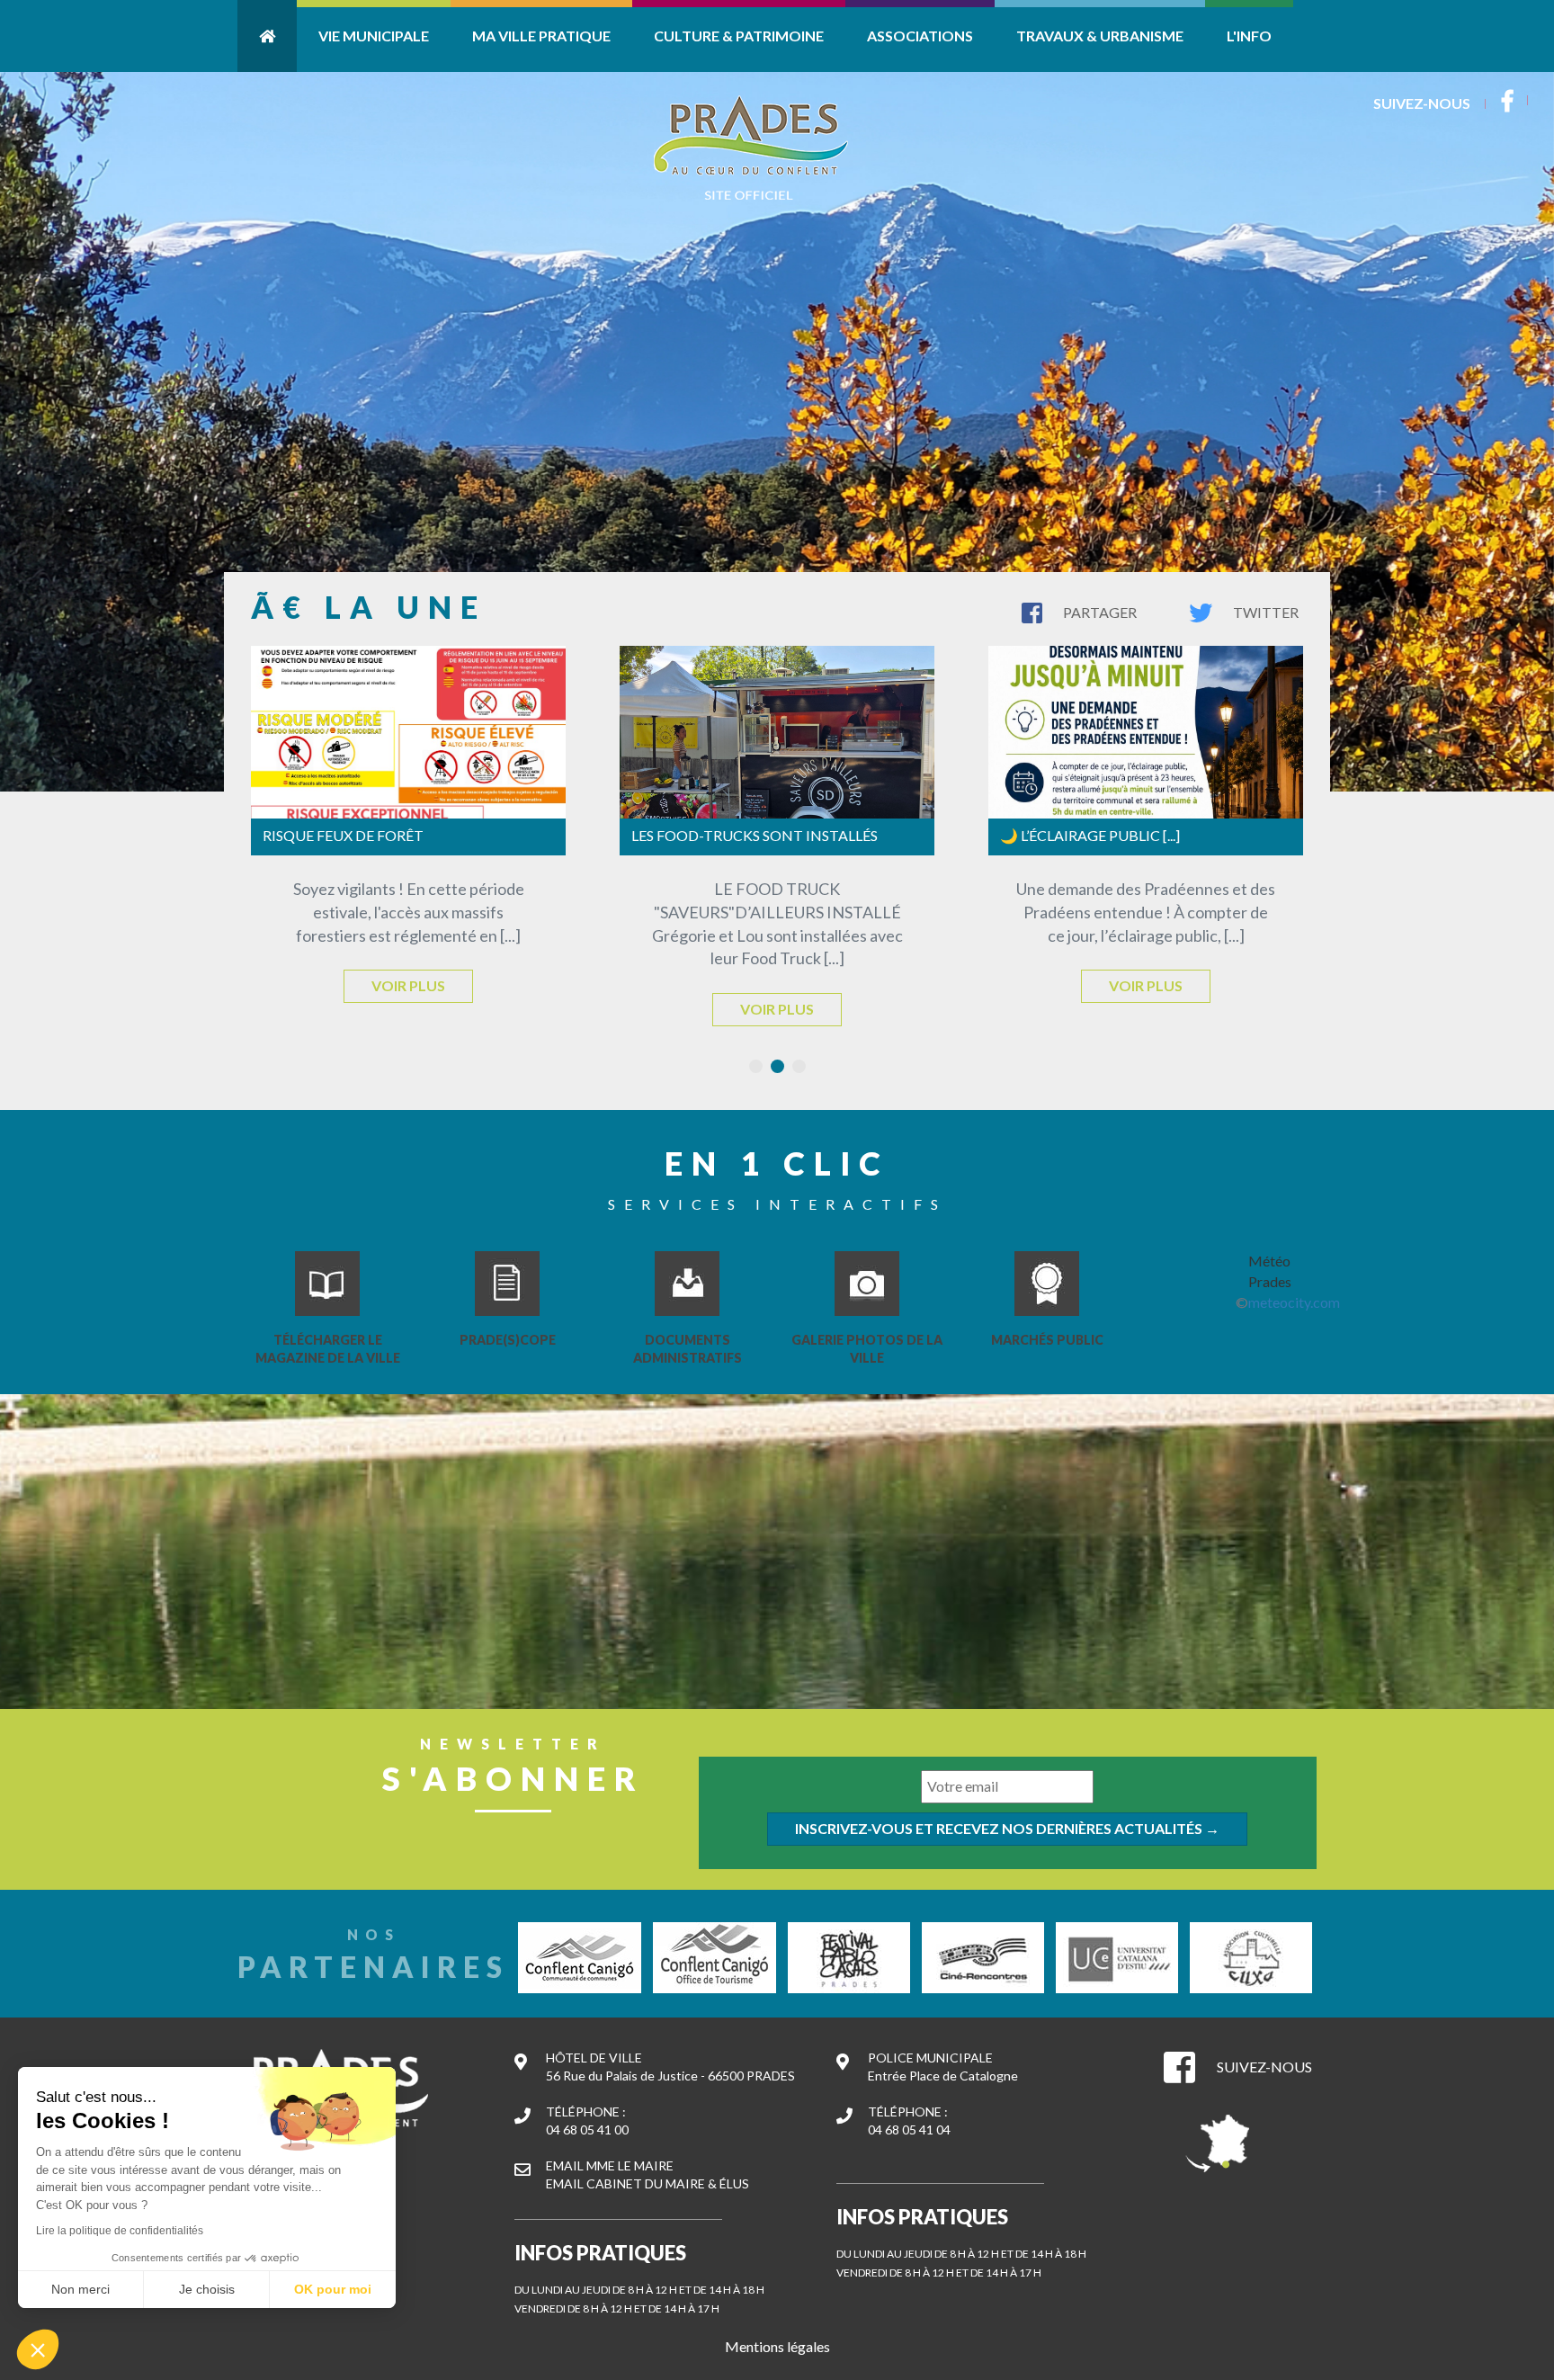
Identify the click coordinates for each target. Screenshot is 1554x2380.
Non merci (80, 2289)
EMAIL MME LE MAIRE (610, 2165)
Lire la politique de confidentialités (120, 2231)
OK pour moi (333, 2289)
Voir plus (408, 985)
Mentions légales (777, 2346)
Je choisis (207, 2289)
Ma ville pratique (541, 36)
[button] (38, 2349)
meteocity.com (1294, 1302)
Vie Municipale (374, 36)
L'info (1249, 36)
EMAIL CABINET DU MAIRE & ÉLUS (647, 2183)
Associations (920, 36)
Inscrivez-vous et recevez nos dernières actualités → (1007, 1828)
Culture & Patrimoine (739, 36)
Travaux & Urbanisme (1100, 36)
